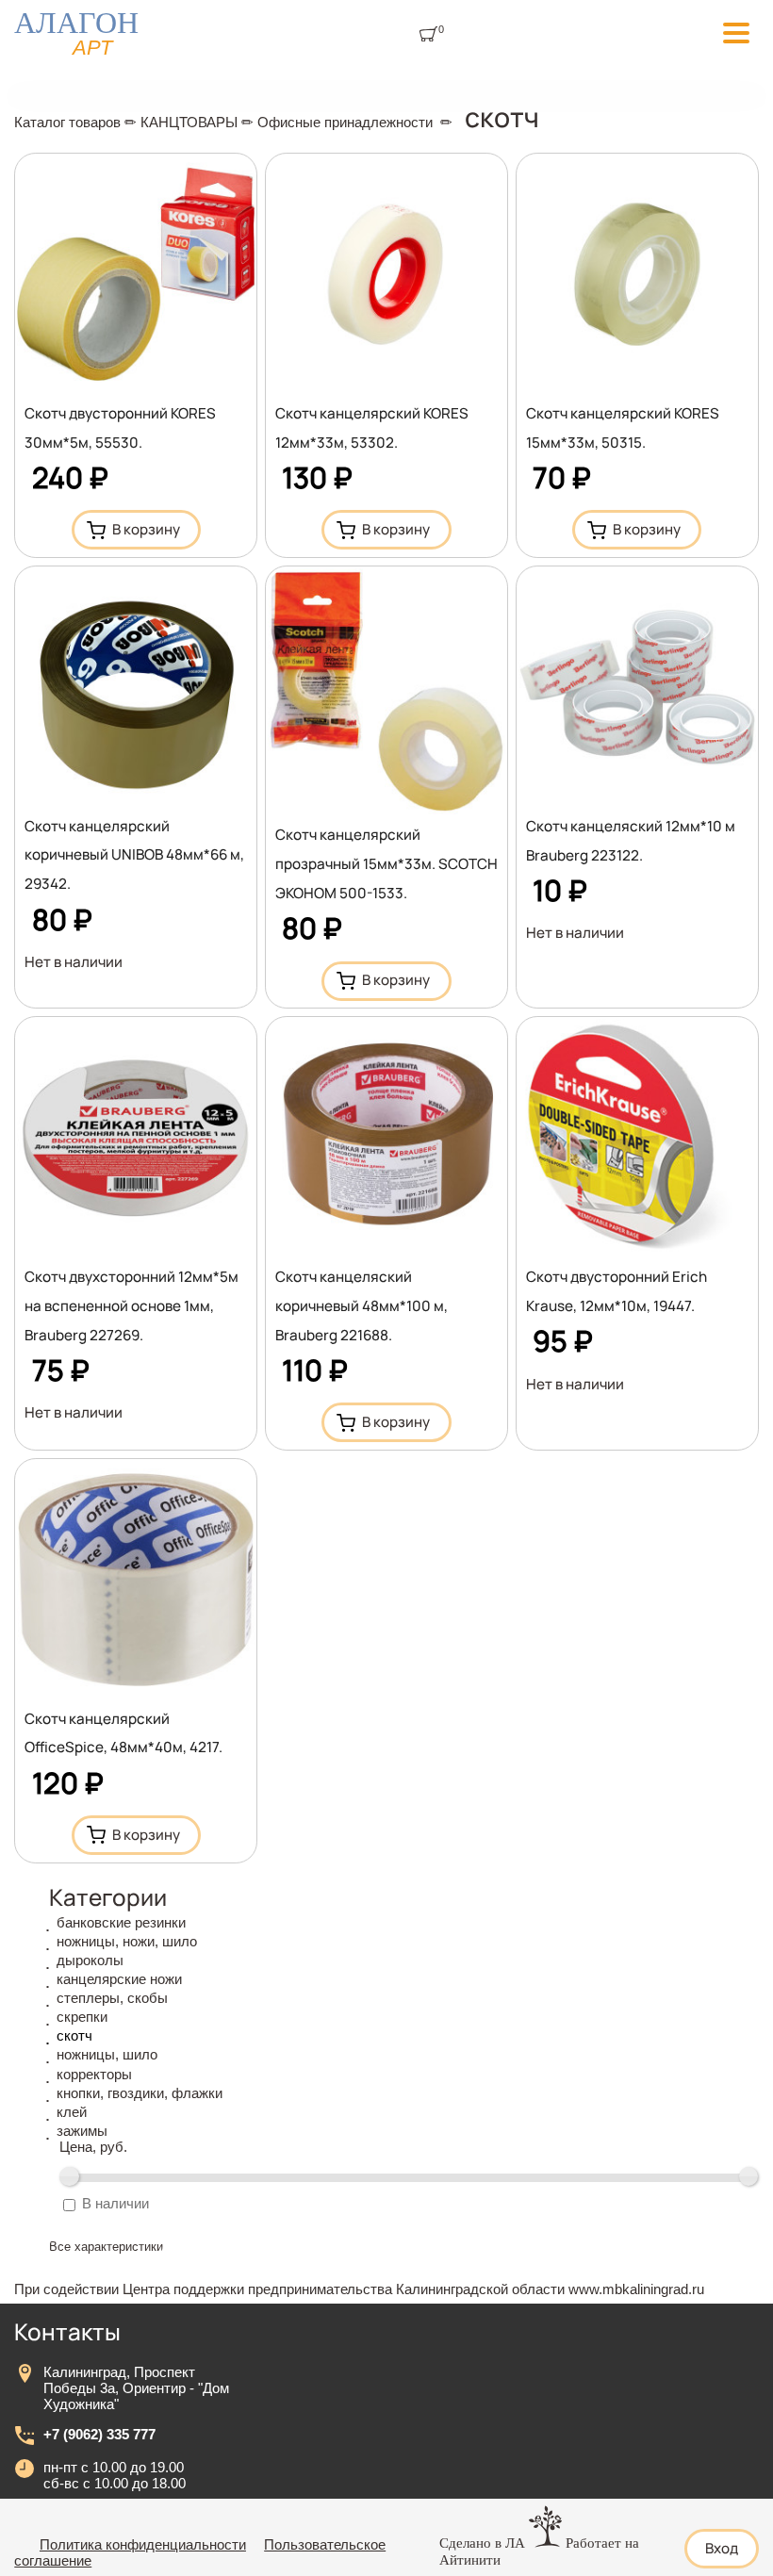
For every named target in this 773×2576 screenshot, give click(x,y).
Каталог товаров (67, 122)
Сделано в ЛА (482, 2543)
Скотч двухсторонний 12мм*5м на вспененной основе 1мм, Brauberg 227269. (132, 1306)
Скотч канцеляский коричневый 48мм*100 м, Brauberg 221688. (362, 1306)
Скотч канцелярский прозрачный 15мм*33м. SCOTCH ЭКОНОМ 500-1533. (386, 864)
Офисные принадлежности (345, 122)
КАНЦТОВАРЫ (189, 122)
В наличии (115, 2203)
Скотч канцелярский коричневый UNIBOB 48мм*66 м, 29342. (134, 855)
